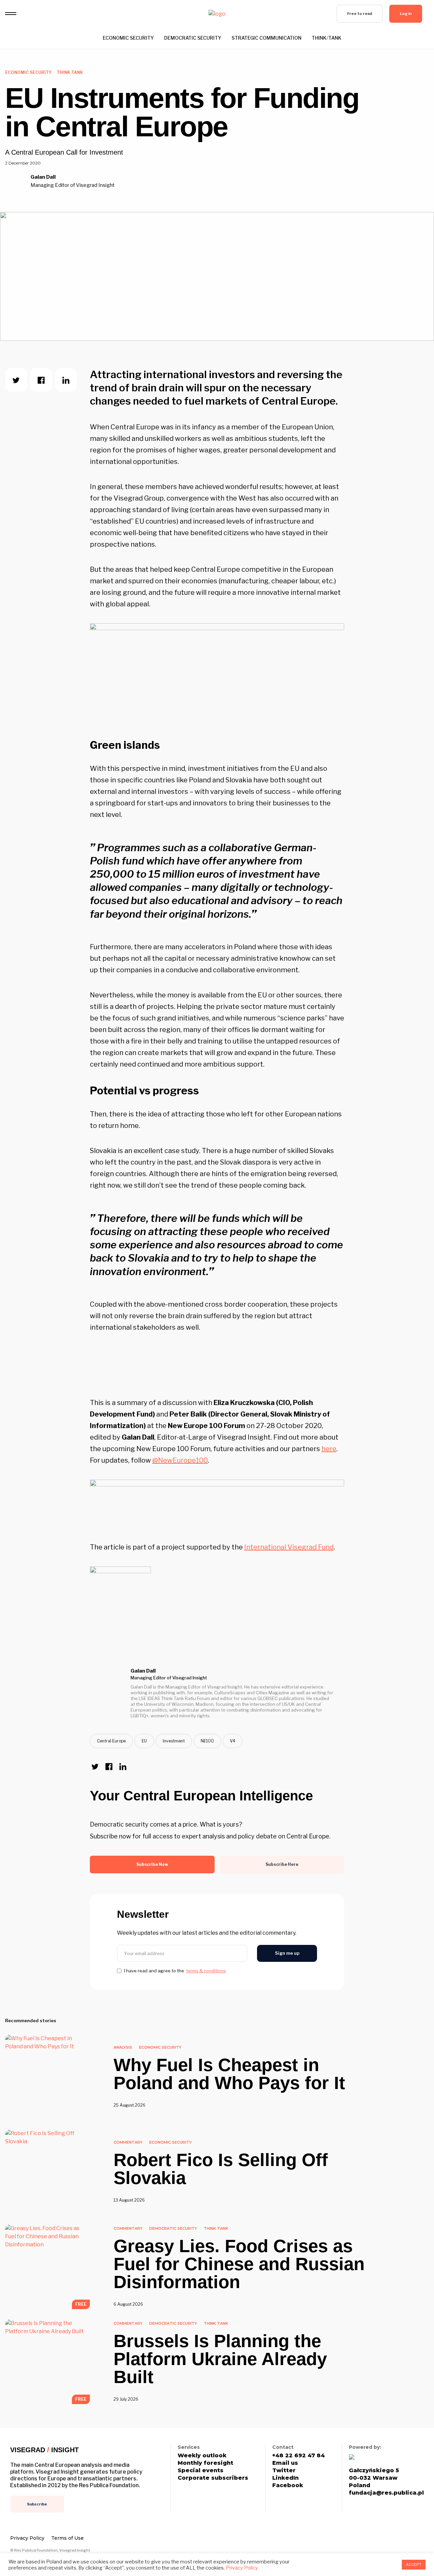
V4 (233, 1741)
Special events (201, 2471)
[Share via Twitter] (16, 380)
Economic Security (128, 38)
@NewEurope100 (180, 1460)
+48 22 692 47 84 (299, 2456)
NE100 (207, 1741)
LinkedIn (285, 2478)
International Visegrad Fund (289, 1547)
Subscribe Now (152, 1864)
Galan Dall (43, 177)
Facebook (288, 2485)
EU (144, 1741)
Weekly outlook (202, 2456)
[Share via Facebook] (41, 380)
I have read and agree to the (175, 1971)
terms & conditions (206, 1971)
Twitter (284, 2471)
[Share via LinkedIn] (66, 380)
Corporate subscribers (213, 2478)
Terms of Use (67, 2538)
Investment (174, 1741)
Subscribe (37, 2504)
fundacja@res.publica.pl (386, 2493)
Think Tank (70, 72)
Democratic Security (193, 38)
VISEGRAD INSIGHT (44, 2450)
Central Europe (111, 1741)
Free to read (360, 14)
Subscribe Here (282, 1864)
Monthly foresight (205, 2463)
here (329, 1449)
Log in (406, 14)
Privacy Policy (27, 2538)
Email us (285, 2463)
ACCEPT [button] (414, 2564)
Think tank (327, 38)
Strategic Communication (267, 38)
